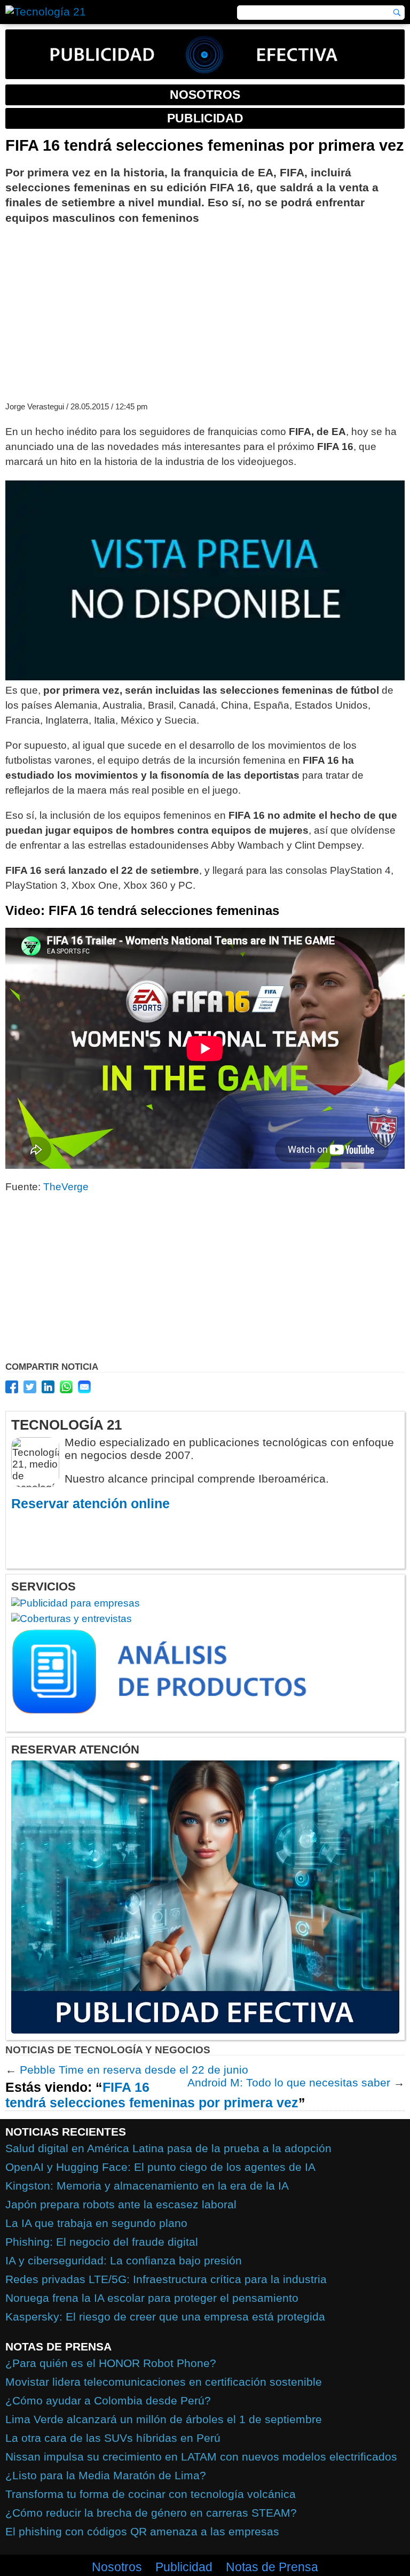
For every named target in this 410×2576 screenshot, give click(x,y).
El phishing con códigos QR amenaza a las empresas (142, 2531)
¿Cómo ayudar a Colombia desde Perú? (108, 2400)
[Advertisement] (205, 312)
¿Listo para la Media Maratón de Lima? (106, 2475)
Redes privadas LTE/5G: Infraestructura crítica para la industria (166, 2279)
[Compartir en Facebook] (12, 1387)
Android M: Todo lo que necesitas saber (289, 2082)
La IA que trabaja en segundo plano (96, 2223)
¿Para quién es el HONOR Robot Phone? (111, 2363)
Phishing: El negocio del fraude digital (102, 2242)
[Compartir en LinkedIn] (48, 1387)
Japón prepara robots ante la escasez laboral (121, 2204)
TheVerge (66, 1187)
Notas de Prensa (272, 2567)
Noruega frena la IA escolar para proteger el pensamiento (152, 2298)
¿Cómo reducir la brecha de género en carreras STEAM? (151, 2513)
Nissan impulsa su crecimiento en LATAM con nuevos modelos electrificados (201, 2457)
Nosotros (117, 2567)
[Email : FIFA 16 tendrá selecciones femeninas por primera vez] (84, 1387)
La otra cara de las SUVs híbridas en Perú (113, 2438)
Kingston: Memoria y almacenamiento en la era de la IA (147, 2186)
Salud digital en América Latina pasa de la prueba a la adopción (168, 2148)
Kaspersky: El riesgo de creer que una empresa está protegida (165, 2317)
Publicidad (184, 2567)
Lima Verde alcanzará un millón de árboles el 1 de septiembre (164, 2419)
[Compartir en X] (30, 1387)
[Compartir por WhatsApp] (66, 1387)
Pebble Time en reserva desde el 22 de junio (134, 2070)
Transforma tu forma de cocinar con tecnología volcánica (151, 2494)
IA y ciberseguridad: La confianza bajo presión (124, 2260)
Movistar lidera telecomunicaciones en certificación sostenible (164, 2382)
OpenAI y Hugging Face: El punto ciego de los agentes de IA (160, 2167)
